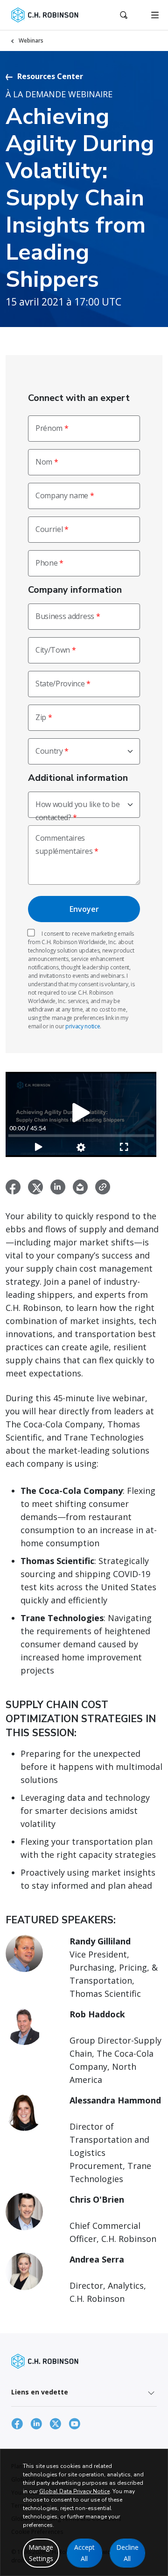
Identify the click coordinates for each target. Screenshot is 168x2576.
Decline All (127, 2553)
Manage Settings (41, 2553)
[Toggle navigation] (155, 15)
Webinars (31, 40)
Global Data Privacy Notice (74, 2491)
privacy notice (83, 1026)
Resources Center (50, 76)
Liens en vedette (40, 2392)
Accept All (84, 2553)
